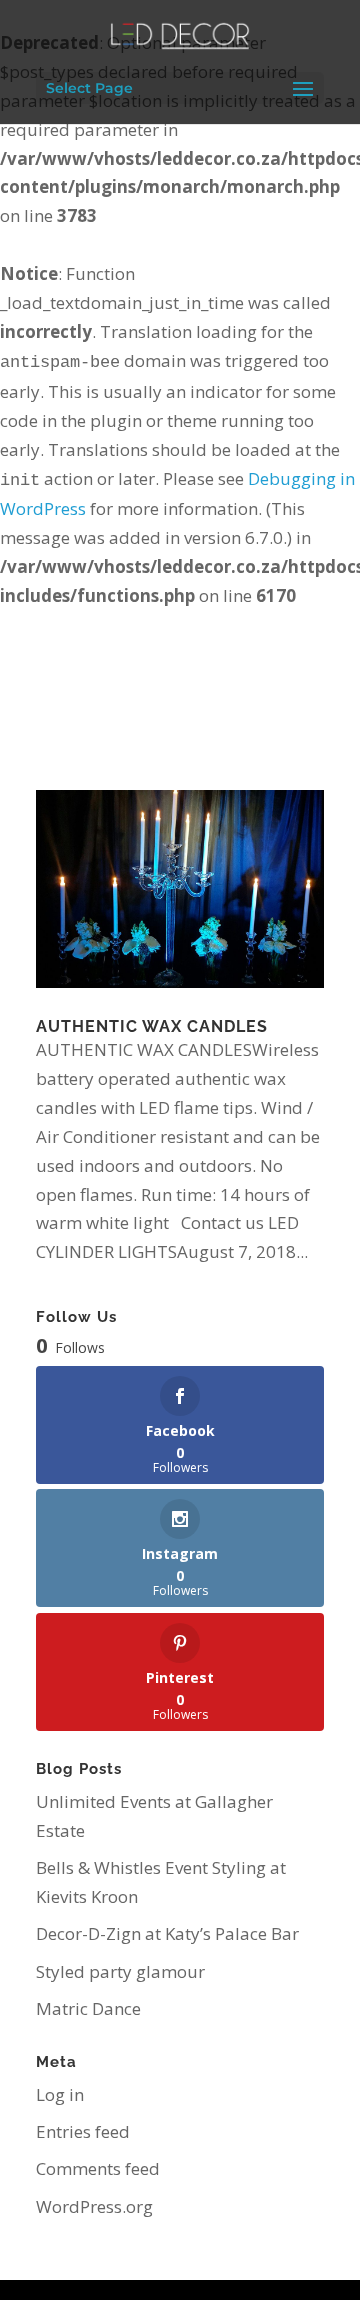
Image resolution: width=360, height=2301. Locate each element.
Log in (60, 2094)
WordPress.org (94, 2206)
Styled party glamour (120, 1971)
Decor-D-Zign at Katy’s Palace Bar (167, 1933)
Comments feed (98, 2168)
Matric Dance (88, 2008)
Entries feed (83, 2131)
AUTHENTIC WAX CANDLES (152, 1026)
